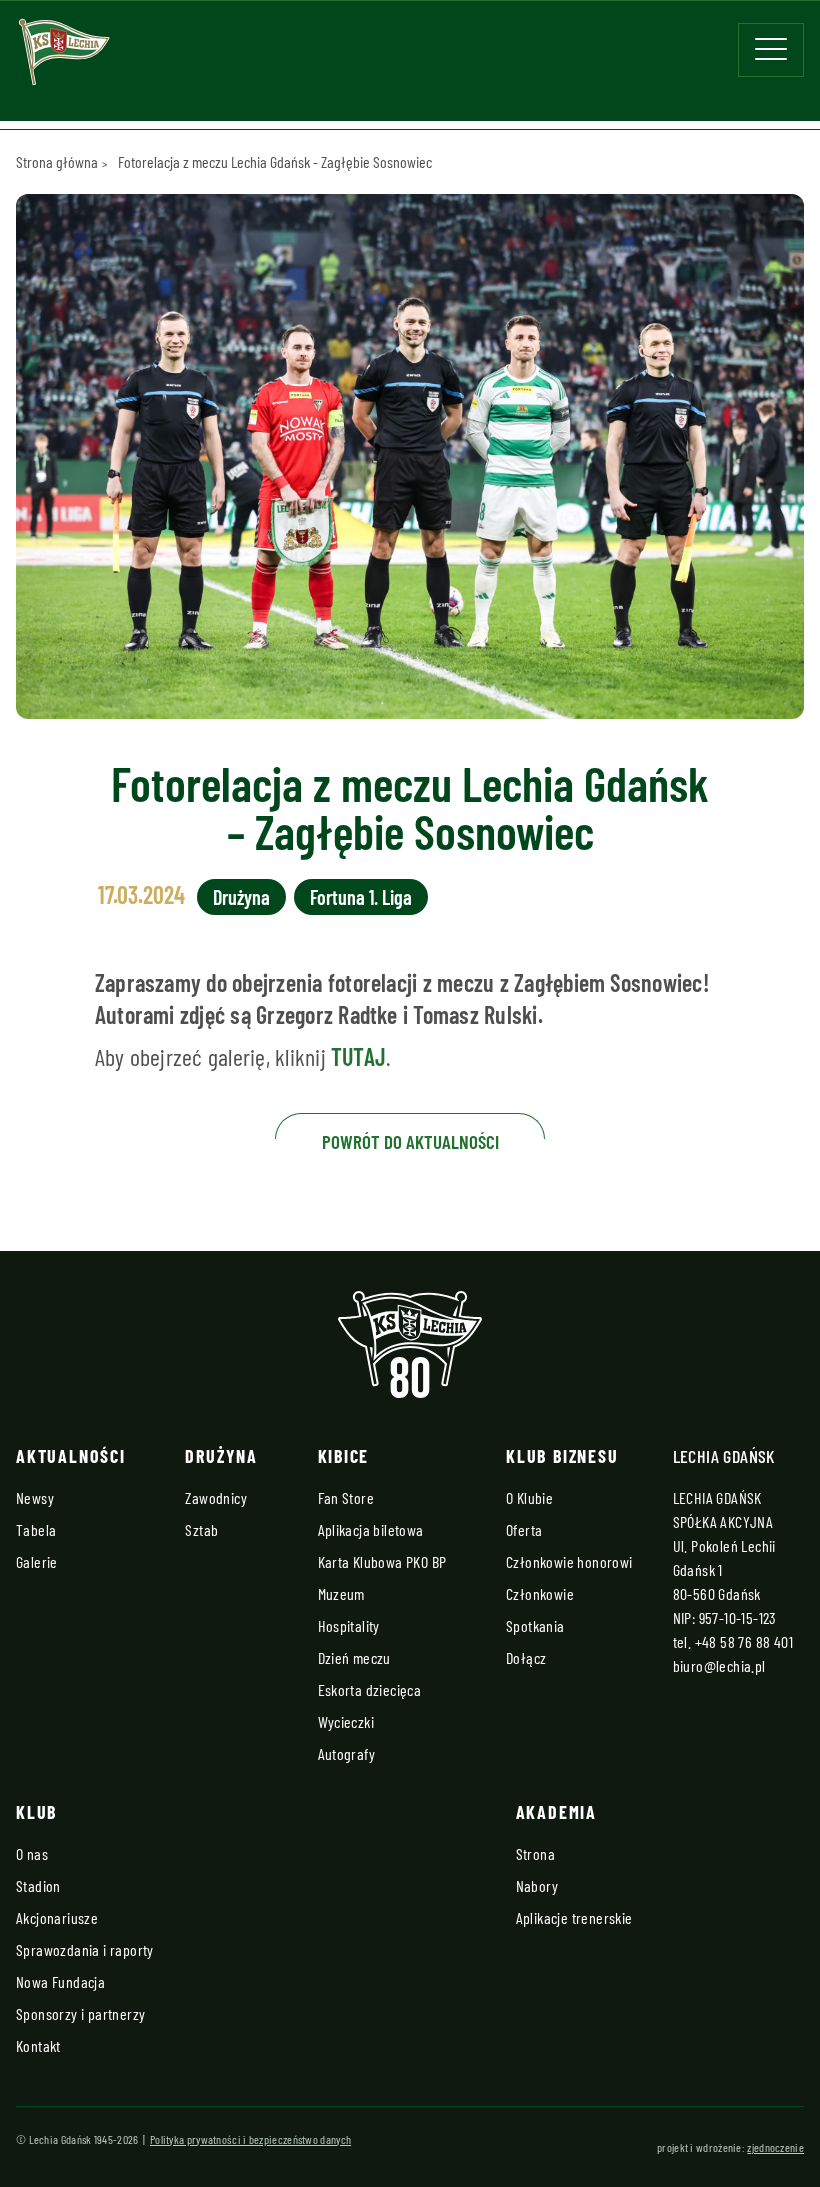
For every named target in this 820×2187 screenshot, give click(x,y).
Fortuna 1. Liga (361, 897)
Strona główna (57, 161)
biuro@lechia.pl (719, 1665)
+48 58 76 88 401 (744, 1641)
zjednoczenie (775, 2147)
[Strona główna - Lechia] (64, 58)
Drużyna (241, 897)
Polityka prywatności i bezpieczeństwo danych (250, 2139)
